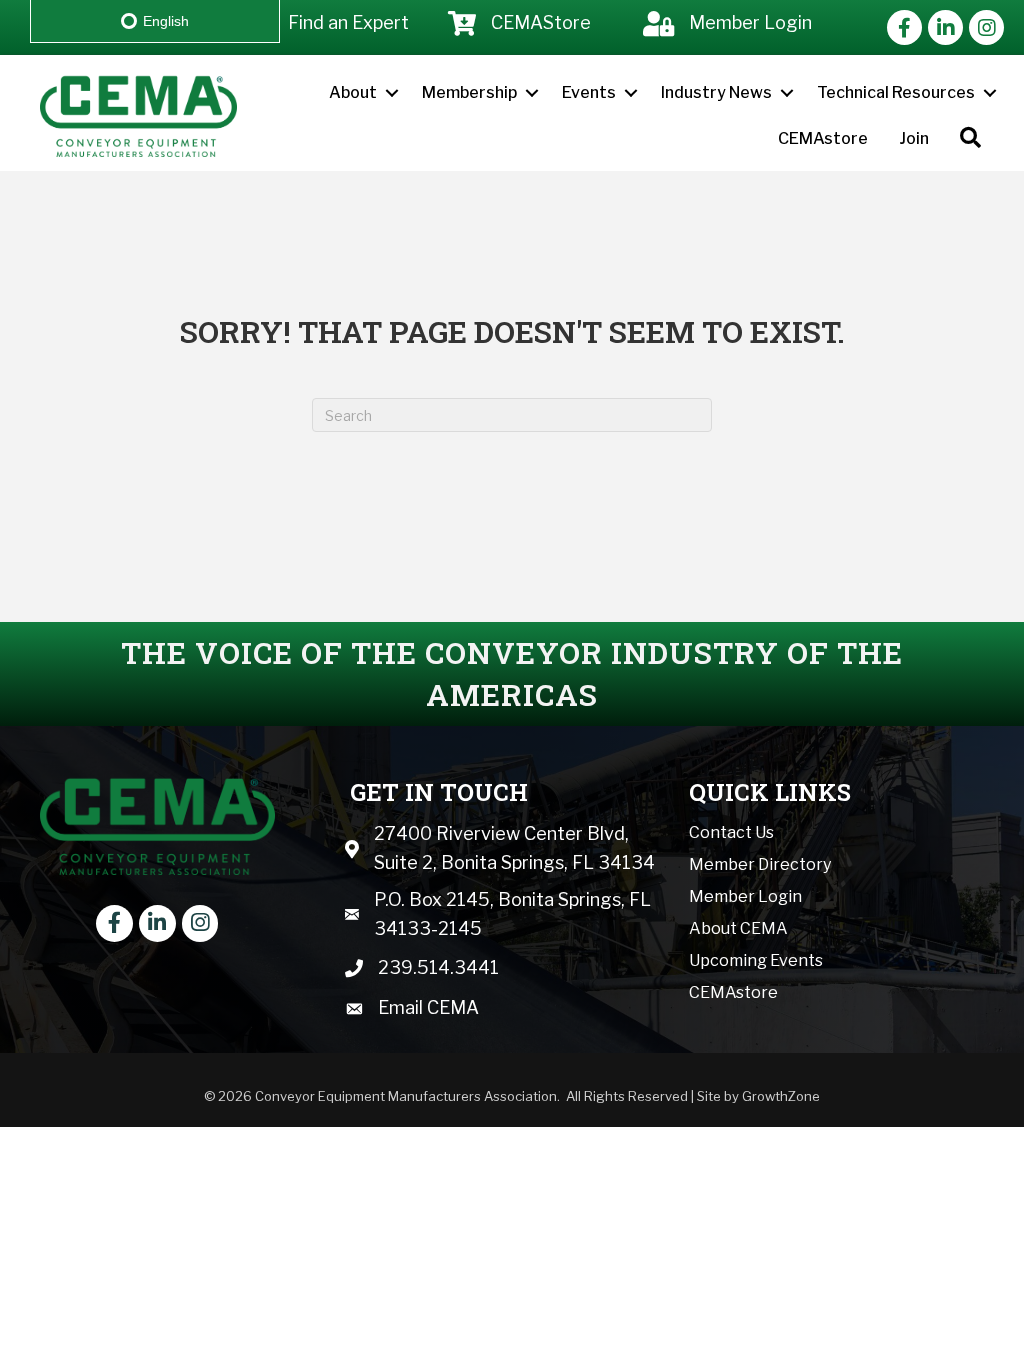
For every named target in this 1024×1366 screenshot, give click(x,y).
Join (914, 138)
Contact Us (731, 832)
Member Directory (760, 864)
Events (589, 92)
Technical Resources (896, 92)
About (353, 92)
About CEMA (738, 928)
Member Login (745, 896)
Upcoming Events (756, 960)
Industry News (716, 92)
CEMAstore (823, 138)
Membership (469, 92)
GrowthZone (781, 1096)
